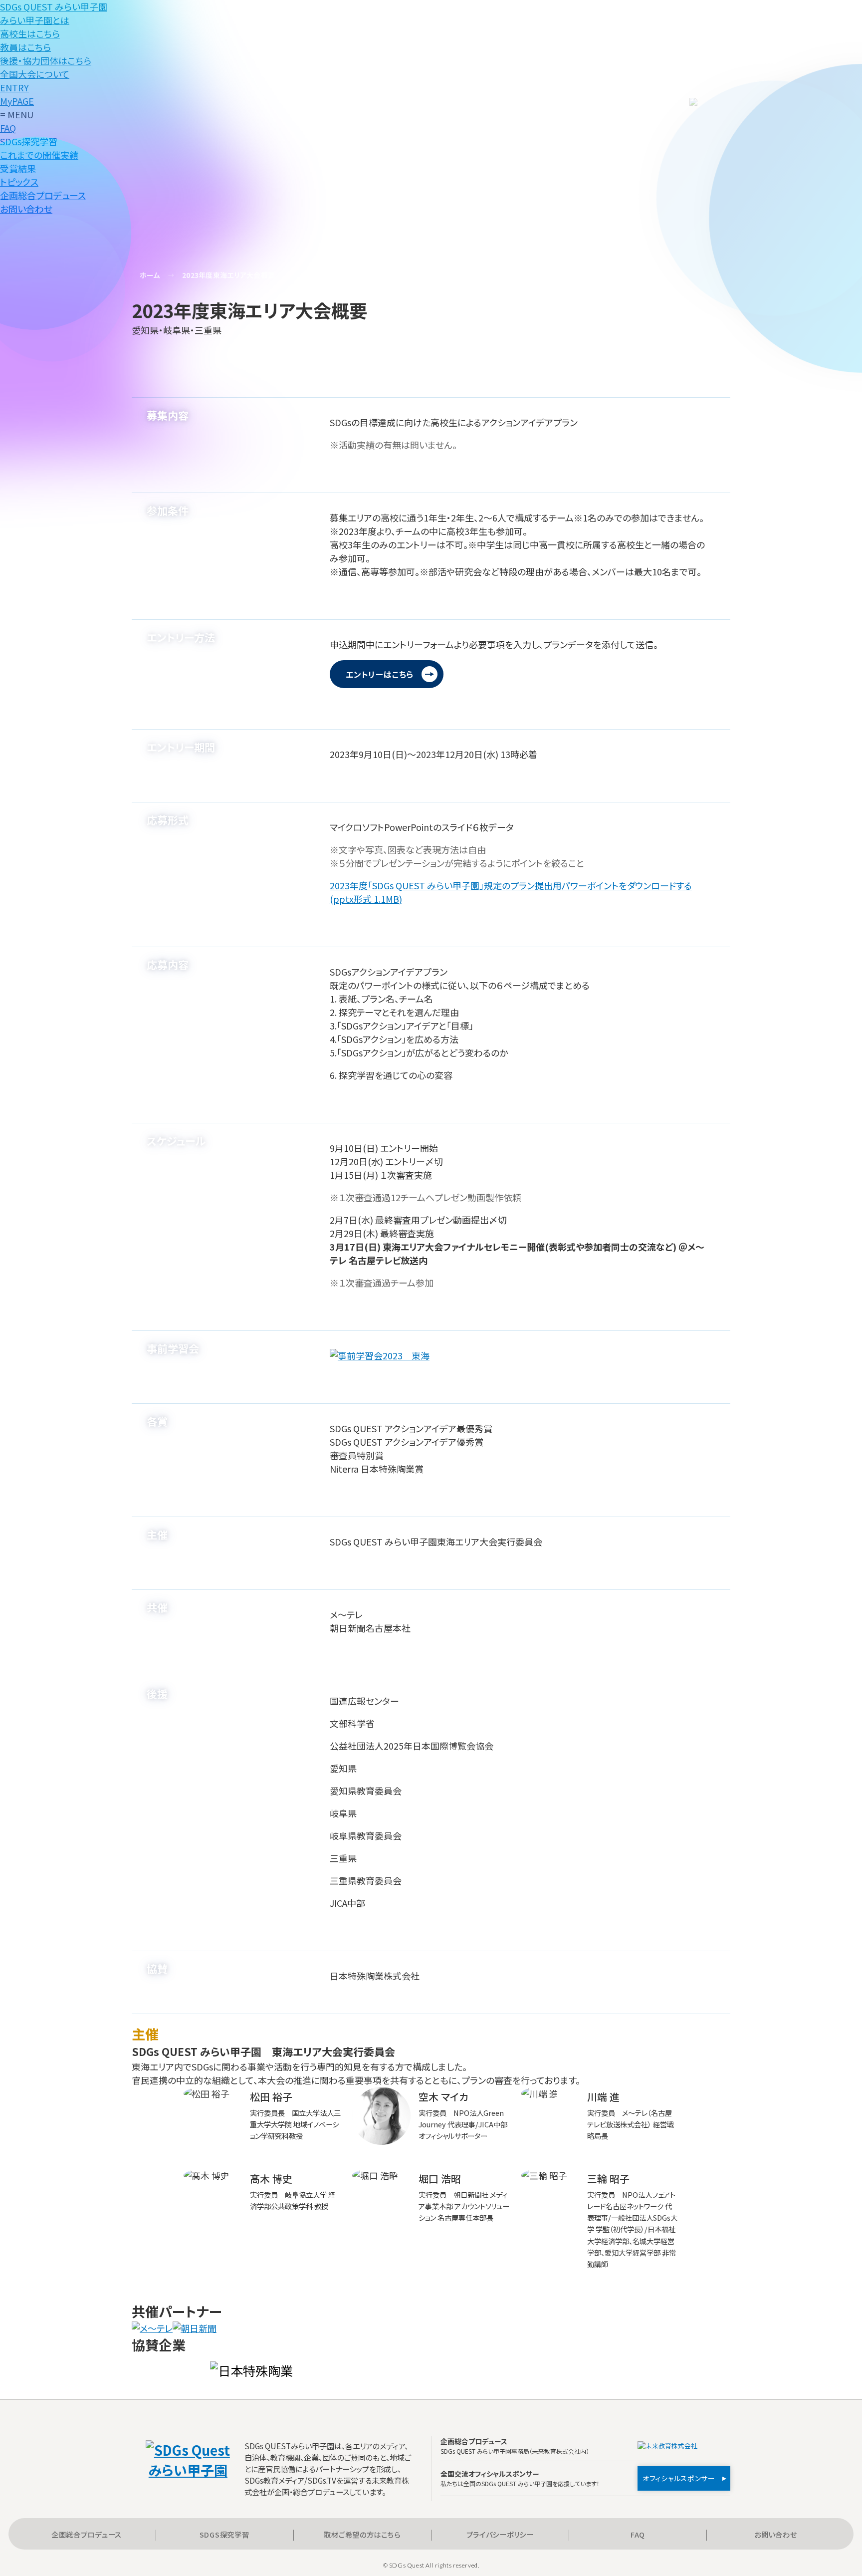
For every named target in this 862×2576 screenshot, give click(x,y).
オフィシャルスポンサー (679, 2478)
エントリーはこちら (380, 674)
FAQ (638, 2534)
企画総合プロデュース (87, 2534)
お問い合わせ (775, 2534)
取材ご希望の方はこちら (362, 2534)
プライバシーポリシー (500, 2534)
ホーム (150, 275)
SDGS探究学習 (224, 2534)
